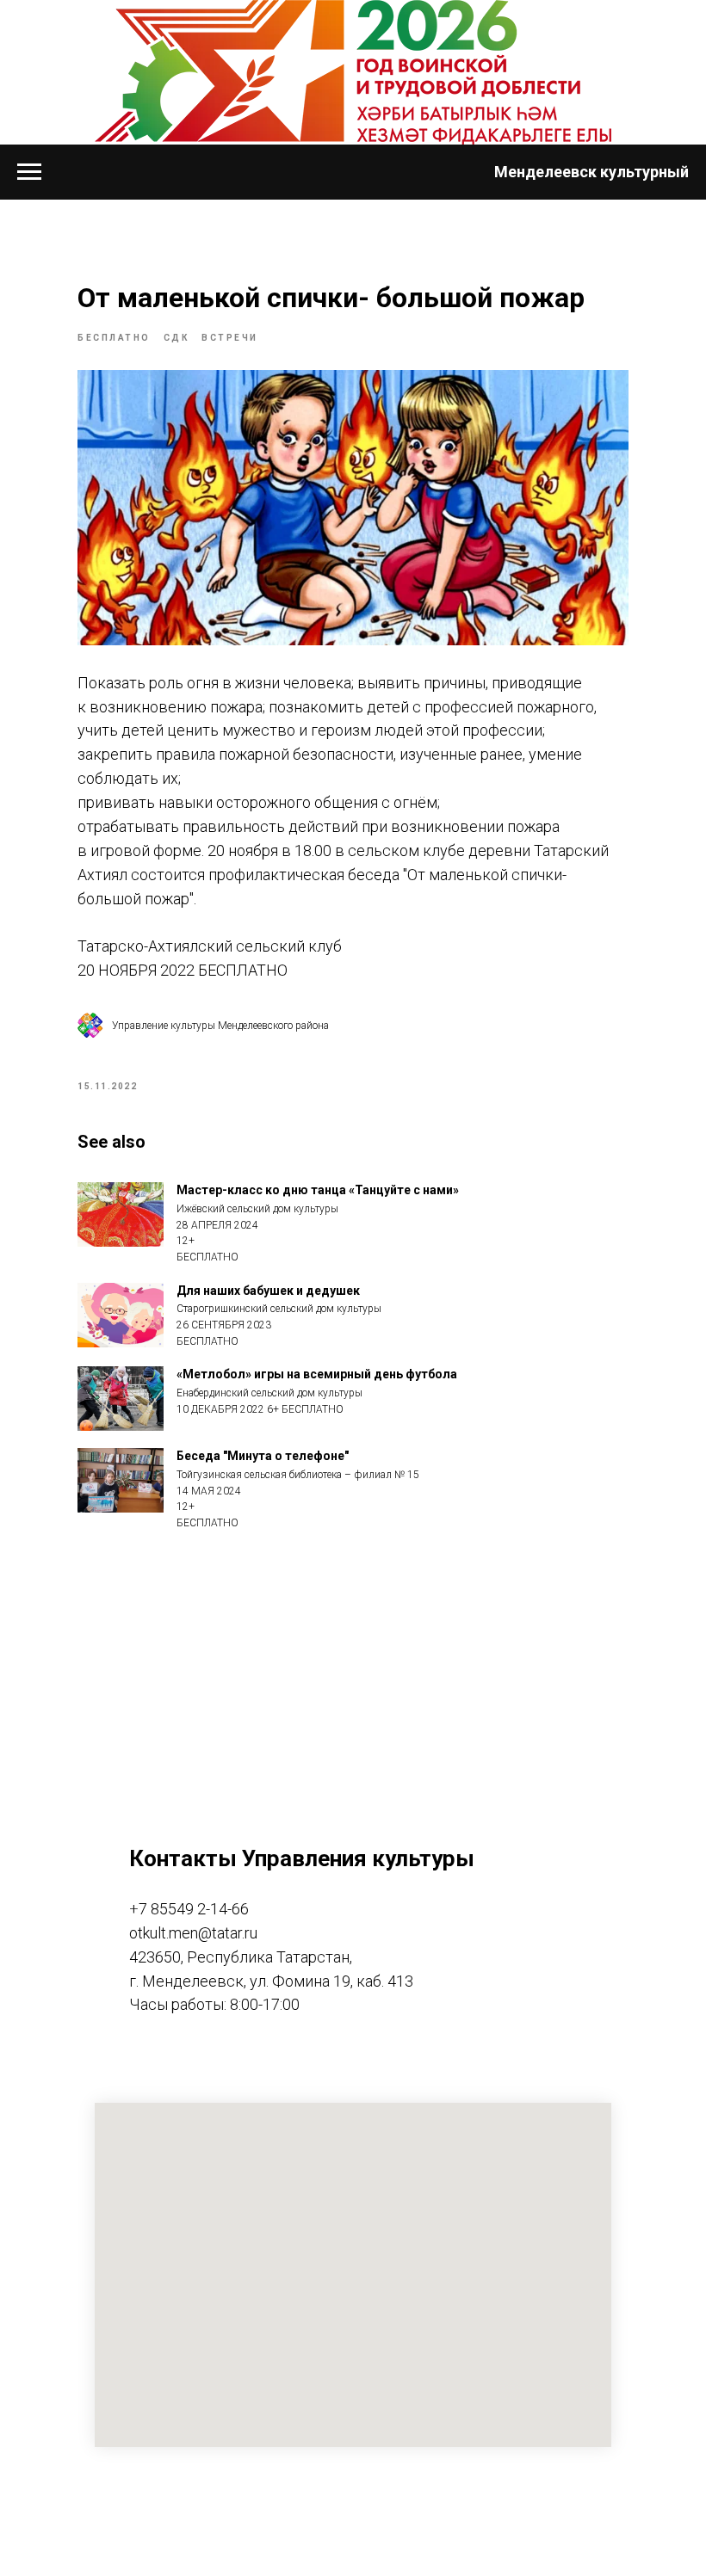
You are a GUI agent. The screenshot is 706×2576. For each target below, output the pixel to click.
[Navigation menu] (29, 172)
